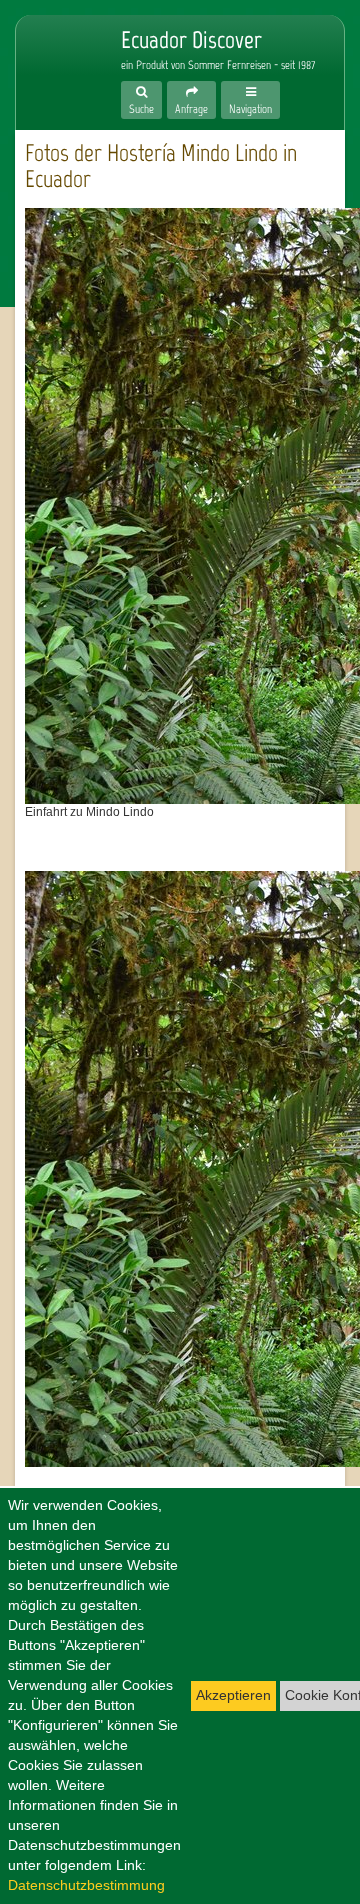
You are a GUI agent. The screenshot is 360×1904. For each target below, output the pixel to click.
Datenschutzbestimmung (86, 1885)
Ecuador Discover (56, 62)
